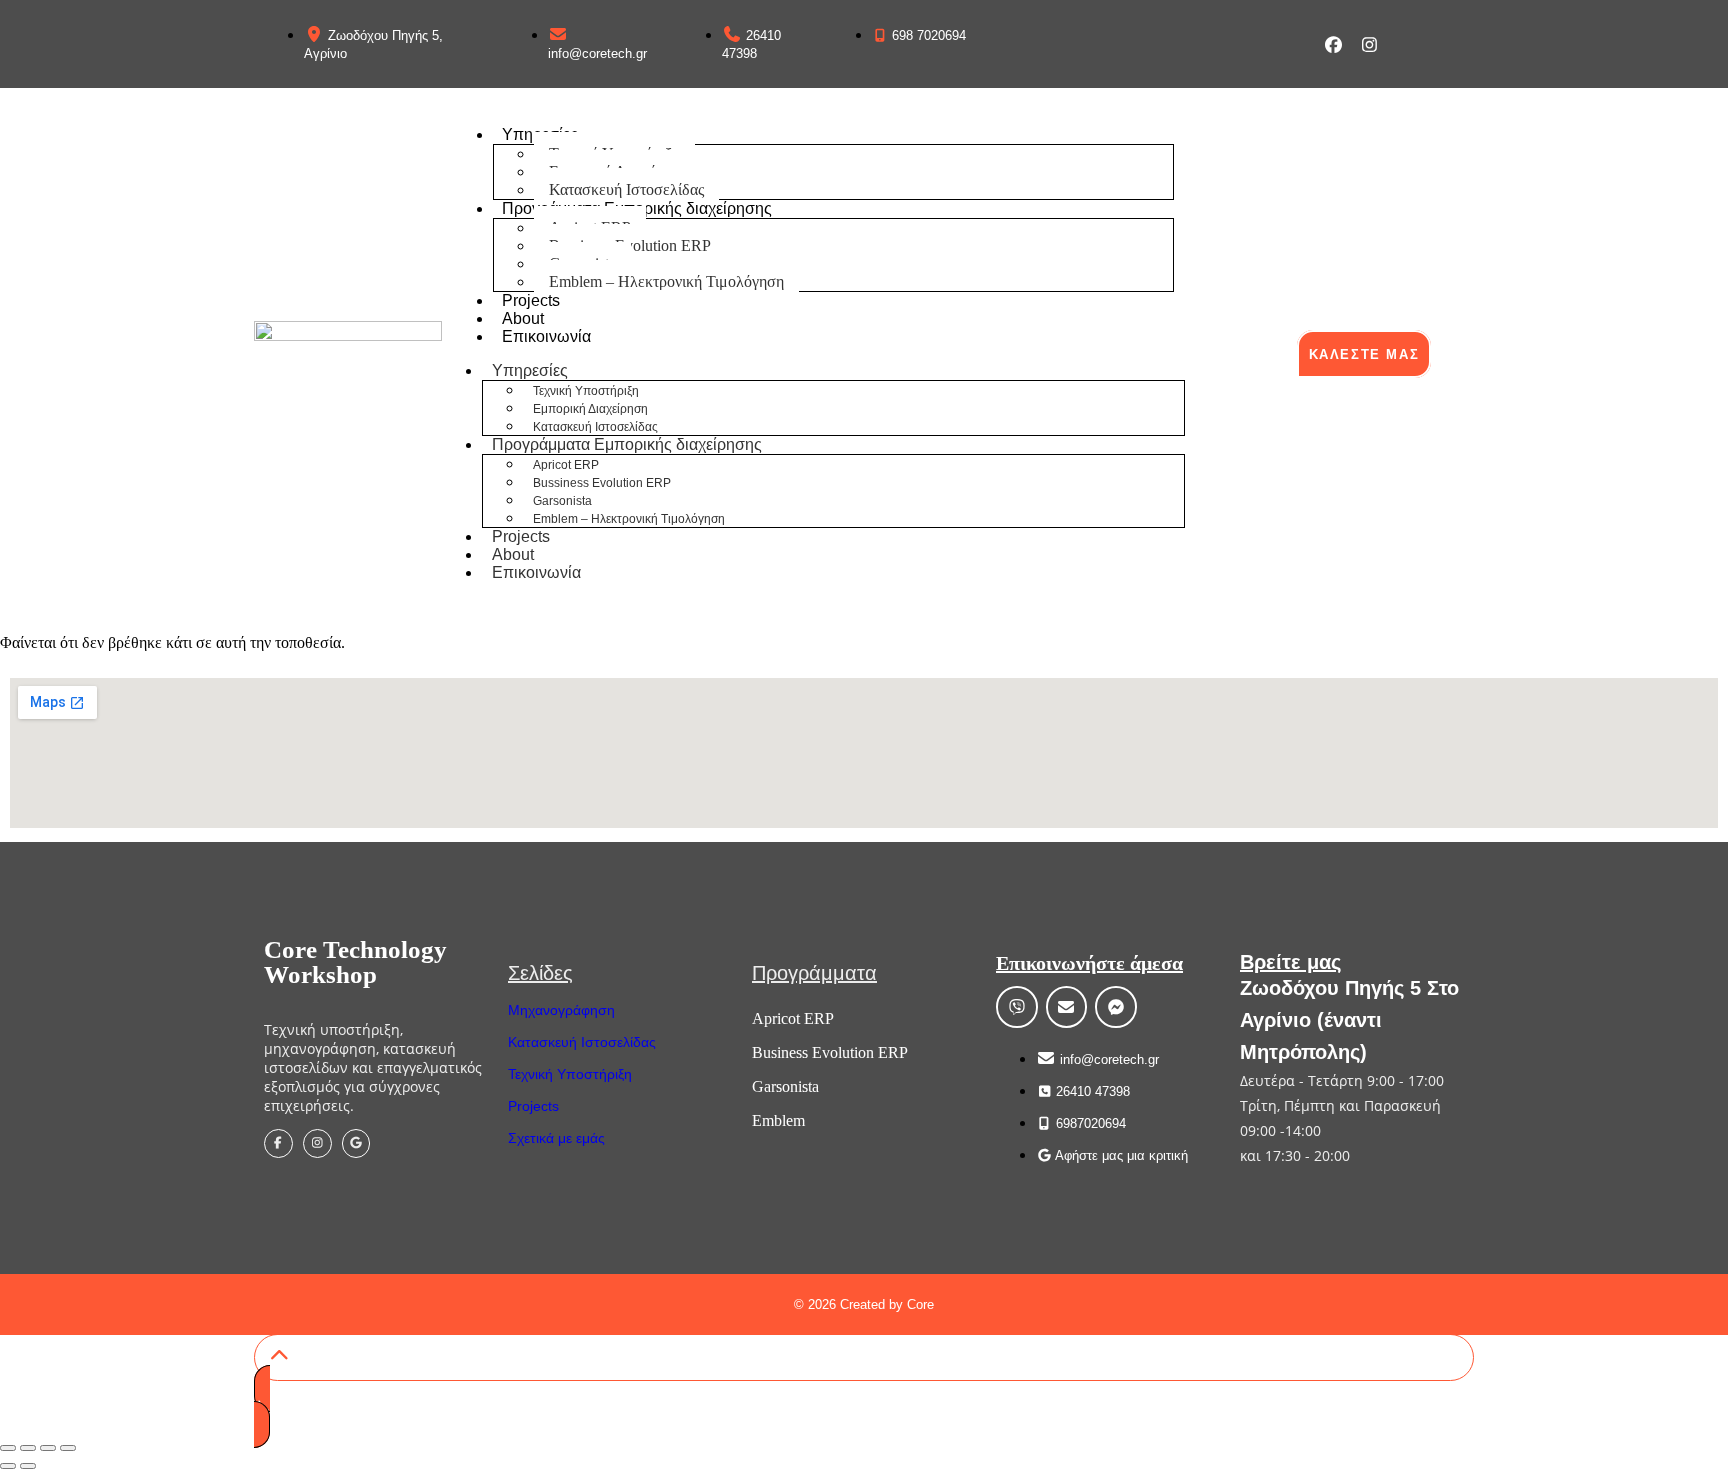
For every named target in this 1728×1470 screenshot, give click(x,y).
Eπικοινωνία (546, 336)
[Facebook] (1333, 44)
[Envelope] (1067, 1007)
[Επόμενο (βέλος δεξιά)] (28, 1466)
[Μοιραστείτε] (48, 1448)
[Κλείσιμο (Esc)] (68, 1448)
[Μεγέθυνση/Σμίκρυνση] (8, 1448)
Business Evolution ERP (830, 1052)
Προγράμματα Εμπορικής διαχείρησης (637, 208)
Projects (531, 300)
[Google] (356, 1143)
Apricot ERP (566, 465)
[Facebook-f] (278, 1143)
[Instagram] (1369, 44)
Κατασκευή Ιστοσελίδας (626, 189)
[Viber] (1017, 1007)
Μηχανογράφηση (561, 1010)
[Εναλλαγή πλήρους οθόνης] (28, 1448)
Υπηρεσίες (530, 370)
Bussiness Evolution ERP (602, 483)
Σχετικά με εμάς (556, 1138)
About (523, 318)
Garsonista (562, 501)
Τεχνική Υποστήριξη (586, 391)
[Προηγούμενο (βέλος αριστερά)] (8, 1466)
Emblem (778, 1120)
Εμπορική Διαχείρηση (590, 409)
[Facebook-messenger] (1116, 1007)
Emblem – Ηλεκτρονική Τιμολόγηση (666, 281)
